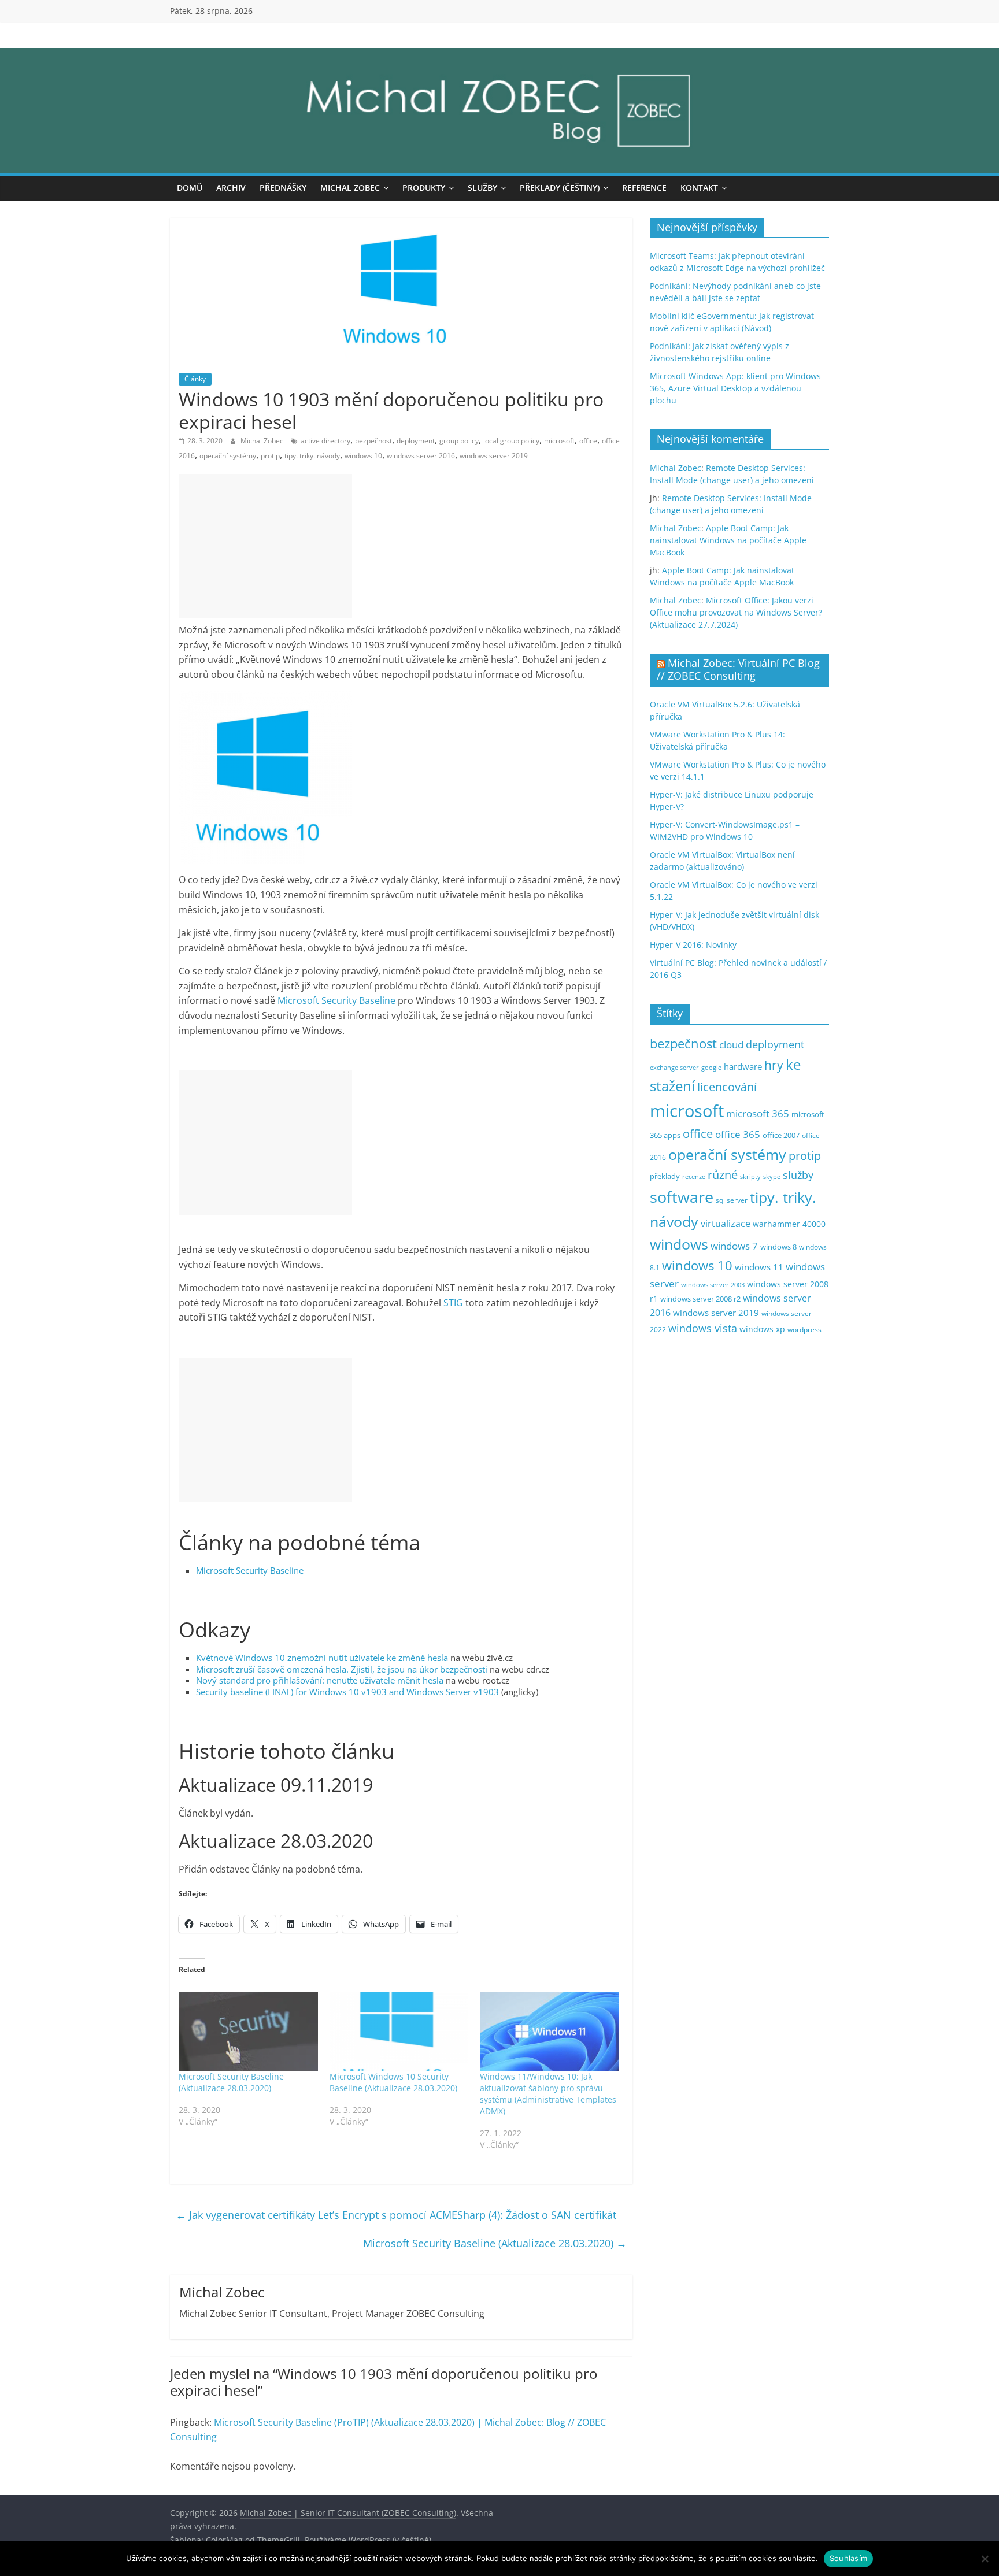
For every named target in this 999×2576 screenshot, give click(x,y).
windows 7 (734, 1246)
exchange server (674, 1067)
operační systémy (228, 456)
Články (195, 379)
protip (270, 456)
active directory (325, 441)
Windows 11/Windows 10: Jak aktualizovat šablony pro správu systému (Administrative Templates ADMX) (548, 2094)
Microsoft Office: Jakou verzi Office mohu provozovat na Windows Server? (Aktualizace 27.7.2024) (736, 612)
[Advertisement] (265, 546)
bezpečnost (373, 441)
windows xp (762, 1329)
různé (723, 1175)
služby (798, 1175)
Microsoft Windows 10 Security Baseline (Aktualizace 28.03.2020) (393, 2082)
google (711, 1067)
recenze (694, 1176)
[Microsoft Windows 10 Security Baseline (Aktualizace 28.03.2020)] (399, 2032)
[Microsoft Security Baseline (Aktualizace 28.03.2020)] (248, 2032)
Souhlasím (848, 2558)
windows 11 (759, 1267)
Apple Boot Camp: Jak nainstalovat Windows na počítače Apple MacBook (728, 540)
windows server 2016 (421, 456)
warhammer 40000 (789, 1224)
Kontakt (699, 188)
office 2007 (781, 1135)
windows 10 (363, 456)
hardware (743, 1066)
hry (774, 1065)
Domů (190, 188)
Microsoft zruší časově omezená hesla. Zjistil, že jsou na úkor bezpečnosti (342, 1669)
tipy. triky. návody (312, 456)
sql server (732, 1200)
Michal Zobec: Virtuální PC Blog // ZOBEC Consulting (738, 669)
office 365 (738, 1134)
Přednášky (283, 188)
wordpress (804, 1330)
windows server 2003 (713, 1285)
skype (772, 1176)
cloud (731, 1045)
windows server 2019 (494, 456)
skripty (750, 1177)
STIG (453, 1303)
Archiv (231, 188)
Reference (644, 188)
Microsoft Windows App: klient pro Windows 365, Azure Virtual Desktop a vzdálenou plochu (735, 388)
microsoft (559, 441)
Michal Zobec (350, 188)
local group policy (511, 441)
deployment (416, 441)
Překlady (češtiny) (560, 188)
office (588, 441)
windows (679, 1244)
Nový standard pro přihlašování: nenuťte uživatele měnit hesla (320, 1680)
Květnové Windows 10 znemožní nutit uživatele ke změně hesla (322, 1658)
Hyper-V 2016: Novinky (693, 945)
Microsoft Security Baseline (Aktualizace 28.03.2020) (231, 2082)
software (682, 1197)
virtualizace (726, 1224)
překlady (665, 1176)
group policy (459, 441)
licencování (727, 1087)
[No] (985, 2559)
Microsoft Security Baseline (336, 1000)
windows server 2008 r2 (700, 1299)
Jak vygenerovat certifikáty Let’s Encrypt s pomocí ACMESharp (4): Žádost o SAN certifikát (396, 2215)
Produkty (424, 188)
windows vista (703, 1328)
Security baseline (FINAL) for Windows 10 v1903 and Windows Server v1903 (347, 1692)
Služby (482, 188)
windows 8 (778, 1247)
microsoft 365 (758, 1113)
